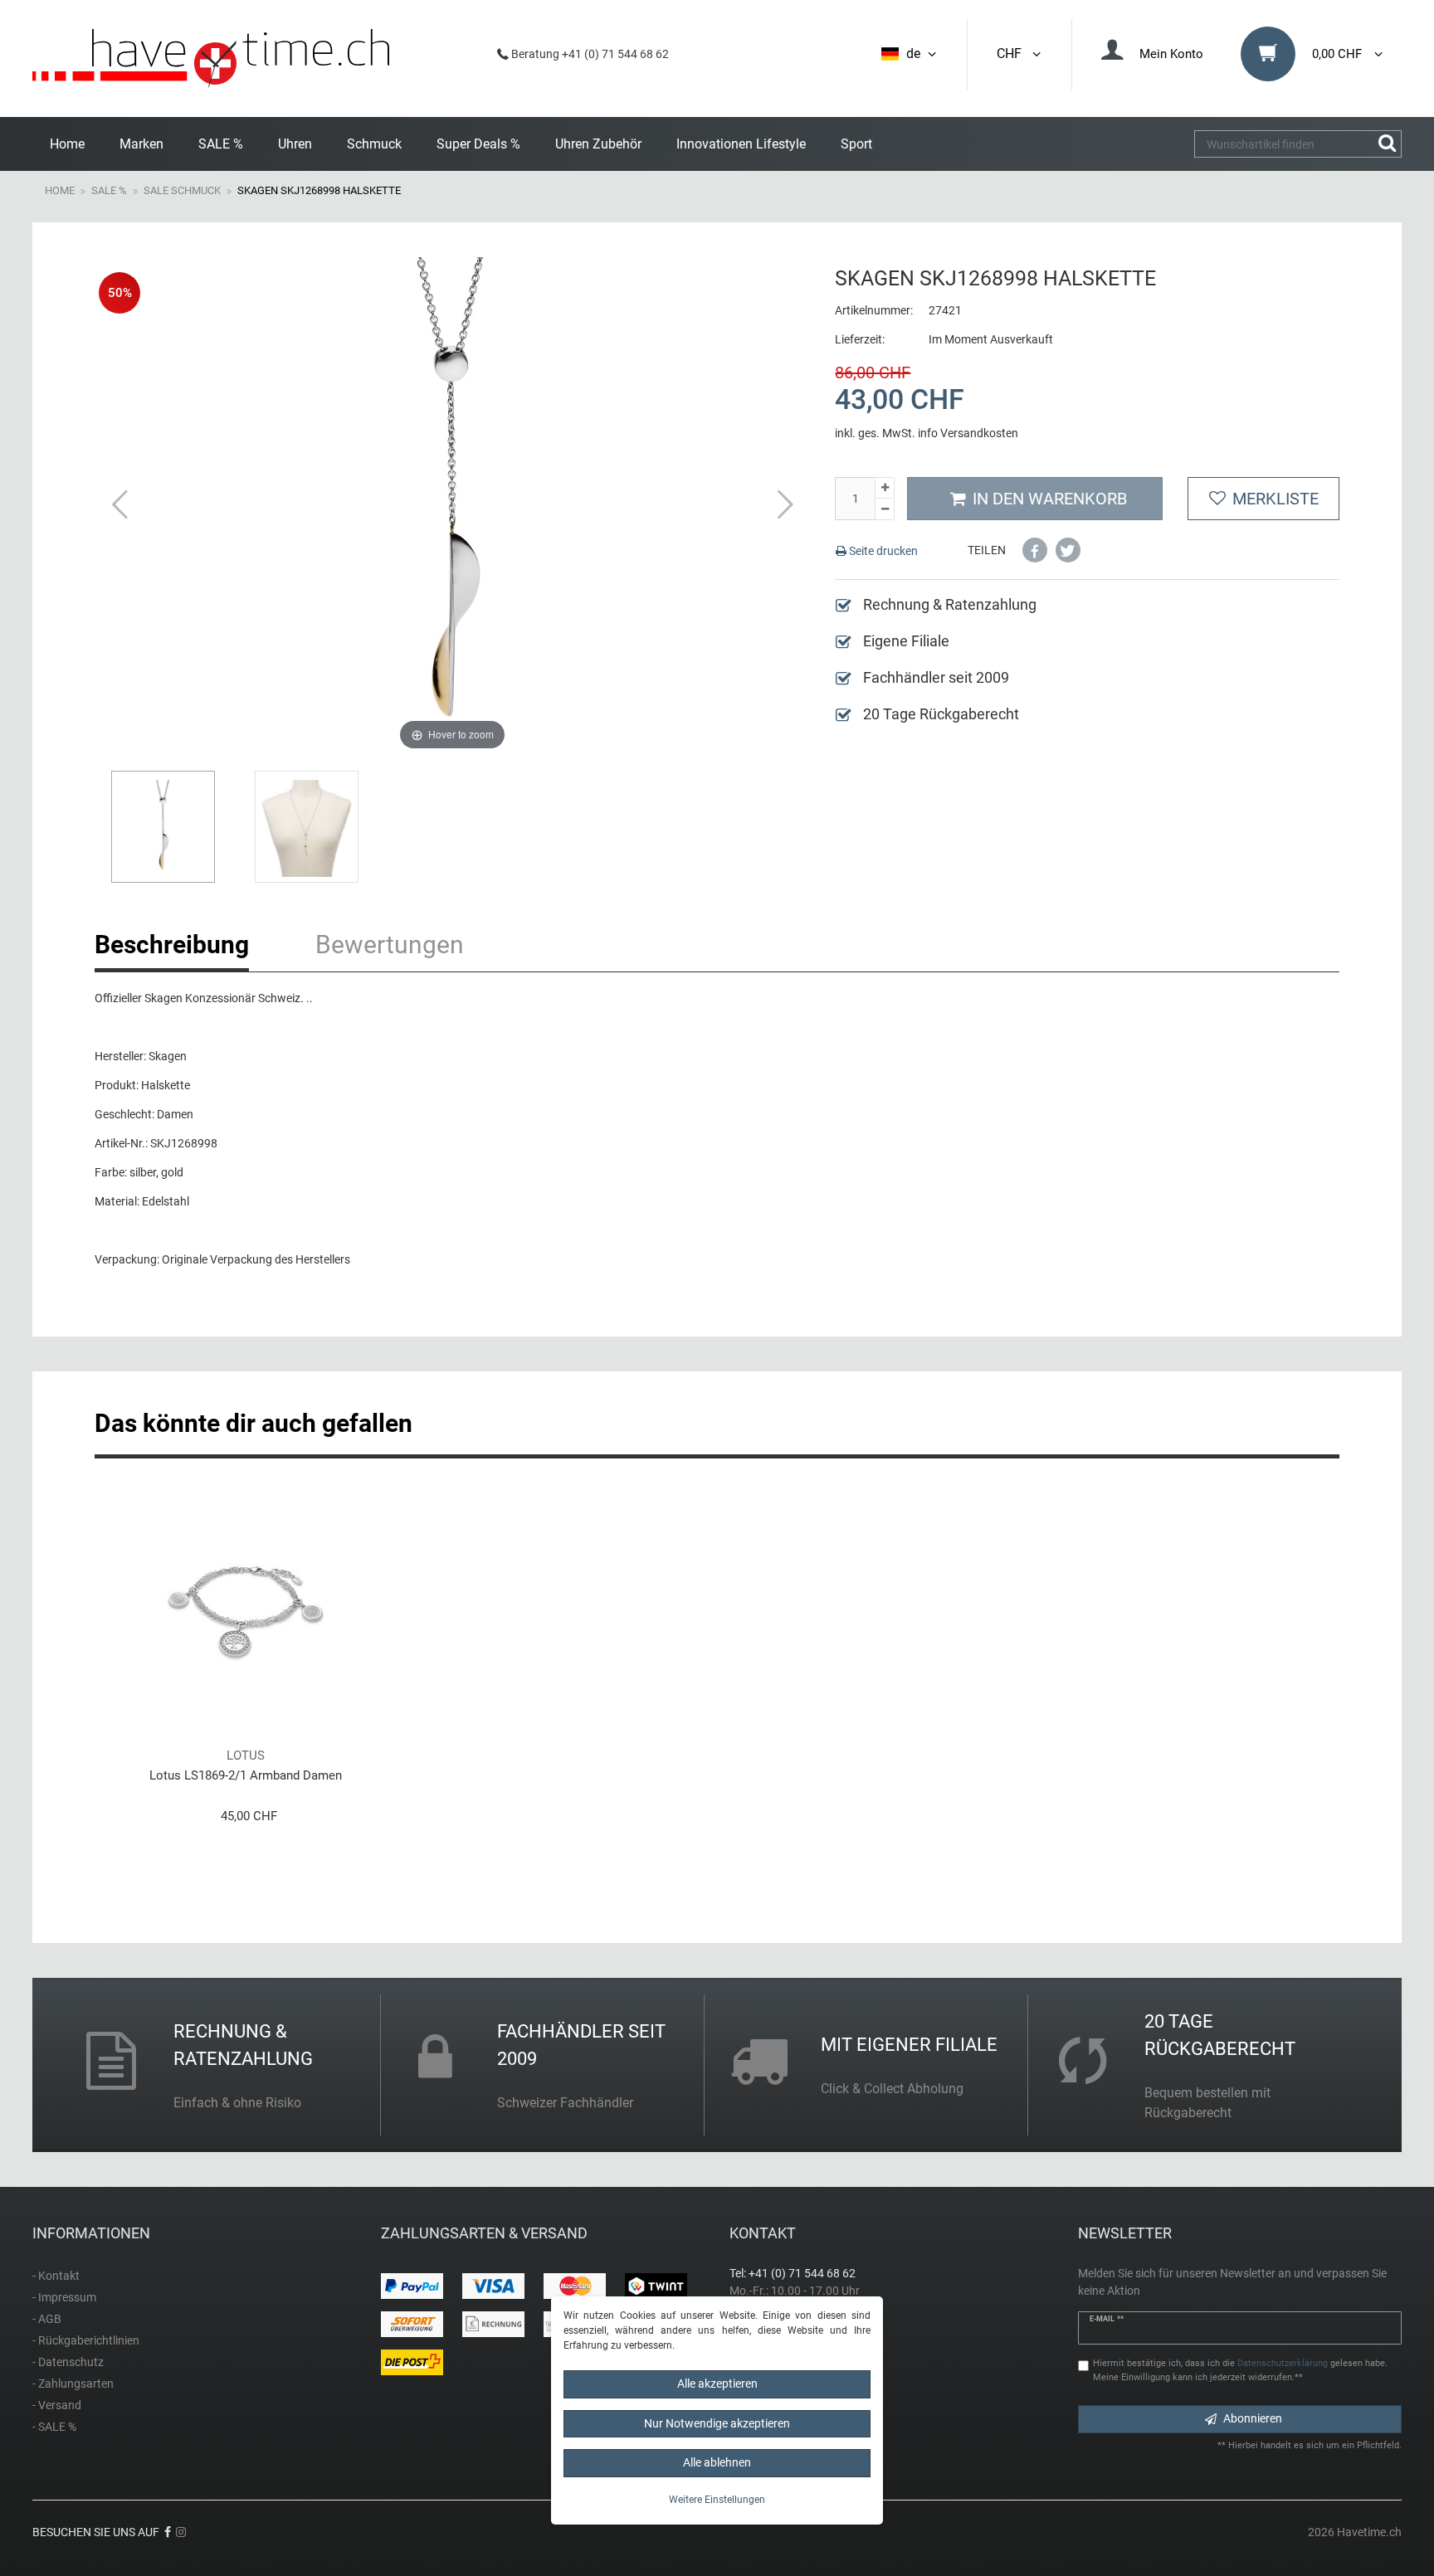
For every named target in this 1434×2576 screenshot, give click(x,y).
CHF (1012, 54)
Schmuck (374, 144)
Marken (141, 144)
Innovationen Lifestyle (741, 144)
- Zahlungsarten (73, 2384)
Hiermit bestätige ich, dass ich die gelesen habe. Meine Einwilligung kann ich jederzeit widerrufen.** (1240, 2370)
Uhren (295, 144)
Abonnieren (1253, 2418)
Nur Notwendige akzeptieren (717, 2423)
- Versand (57, 2405)
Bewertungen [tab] (390, 945)
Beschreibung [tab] (172, 945)
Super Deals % (478, 144)
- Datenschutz (68, 2362)
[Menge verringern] (885, 509)
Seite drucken (882, 551)
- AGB (47, 2319)
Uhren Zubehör (598, 144)
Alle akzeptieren (717, 2384)
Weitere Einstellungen (717, 2500)
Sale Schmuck (182, 190)
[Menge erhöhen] (885, 488)
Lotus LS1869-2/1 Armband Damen (246, 1775)
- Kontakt (56, 2276)
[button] (1035, 550)
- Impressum (64, 2297)
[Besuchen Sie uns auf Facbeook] (168, 2532)
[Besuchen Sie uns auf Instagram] (181, 2532)
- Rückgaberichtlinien (86, 2340)
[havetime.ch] (211, 58)
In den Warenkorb (1050, 499)
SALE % (221, 144)
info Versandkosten (968, 433)
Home (67, 144)
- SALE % (54, 2427)
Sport (856, 144)
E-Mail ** (1107, 2319)
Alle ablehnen (717, 2462)
